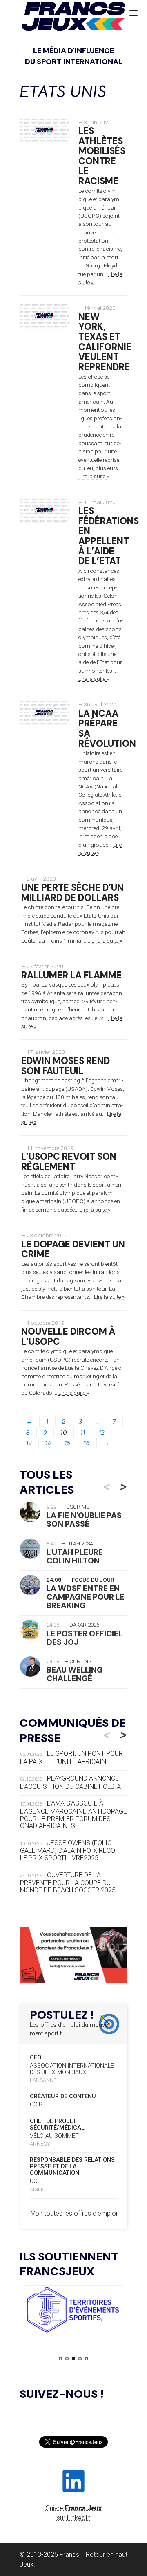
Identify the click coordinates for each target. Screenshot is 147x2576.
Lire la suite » (94, 476)
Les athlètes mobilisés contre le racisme (102, 156)
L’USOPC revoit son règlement (69, 1162)
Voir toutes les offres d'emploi (74, 2213)
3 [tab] (73, 2359)
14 (48, 1443)
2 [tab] (67, 2359)
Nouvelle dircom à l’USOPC (68, 1337)
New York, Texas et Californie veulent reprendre (105, 342)
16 (87, 1443)
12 (102, 1433)
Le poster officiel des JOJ (85, 1638)
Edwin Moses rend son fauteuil (66, 1066)
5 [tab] (87, 2359)
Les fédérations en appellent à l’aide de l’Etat (109, 536)
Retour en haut (107, 2555)
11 (83, 1433)
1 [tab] (60, 2359)
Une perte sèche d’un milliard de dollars (72, 893)
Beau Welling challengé (75, 1674)
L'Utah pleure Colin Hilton (75, 1556)
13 (29, 1443)
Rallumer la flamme (71, 975)
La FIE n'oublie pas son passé (84, 1520)
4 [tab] (80, 2359)
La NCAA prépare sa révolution (107, 729)
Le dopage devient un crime (73, 1249)
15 (67, 1443)
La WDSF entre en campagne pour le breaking (85, 1597)
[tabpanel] (73, 2311)
